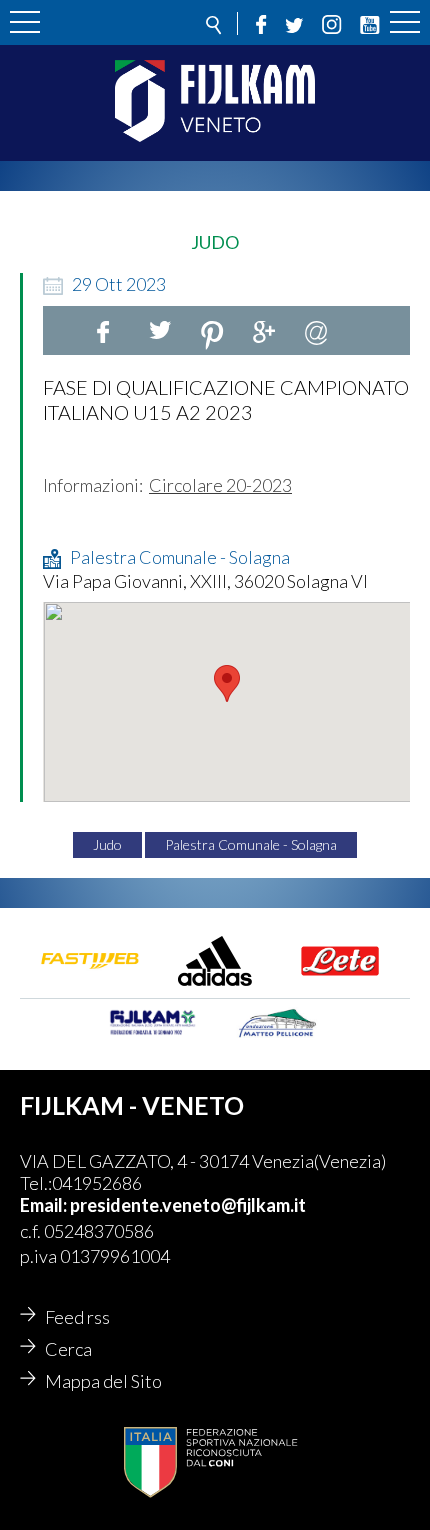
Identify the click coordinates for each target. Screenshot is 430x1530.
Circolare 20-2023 (220, 485)
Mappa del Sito (103, 1381)
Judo (107, 844)
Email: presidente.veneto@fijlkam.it (163, 1205)
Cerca (68, 1349)
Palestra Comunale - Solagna (251, 844)
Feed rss (77, 1317)
